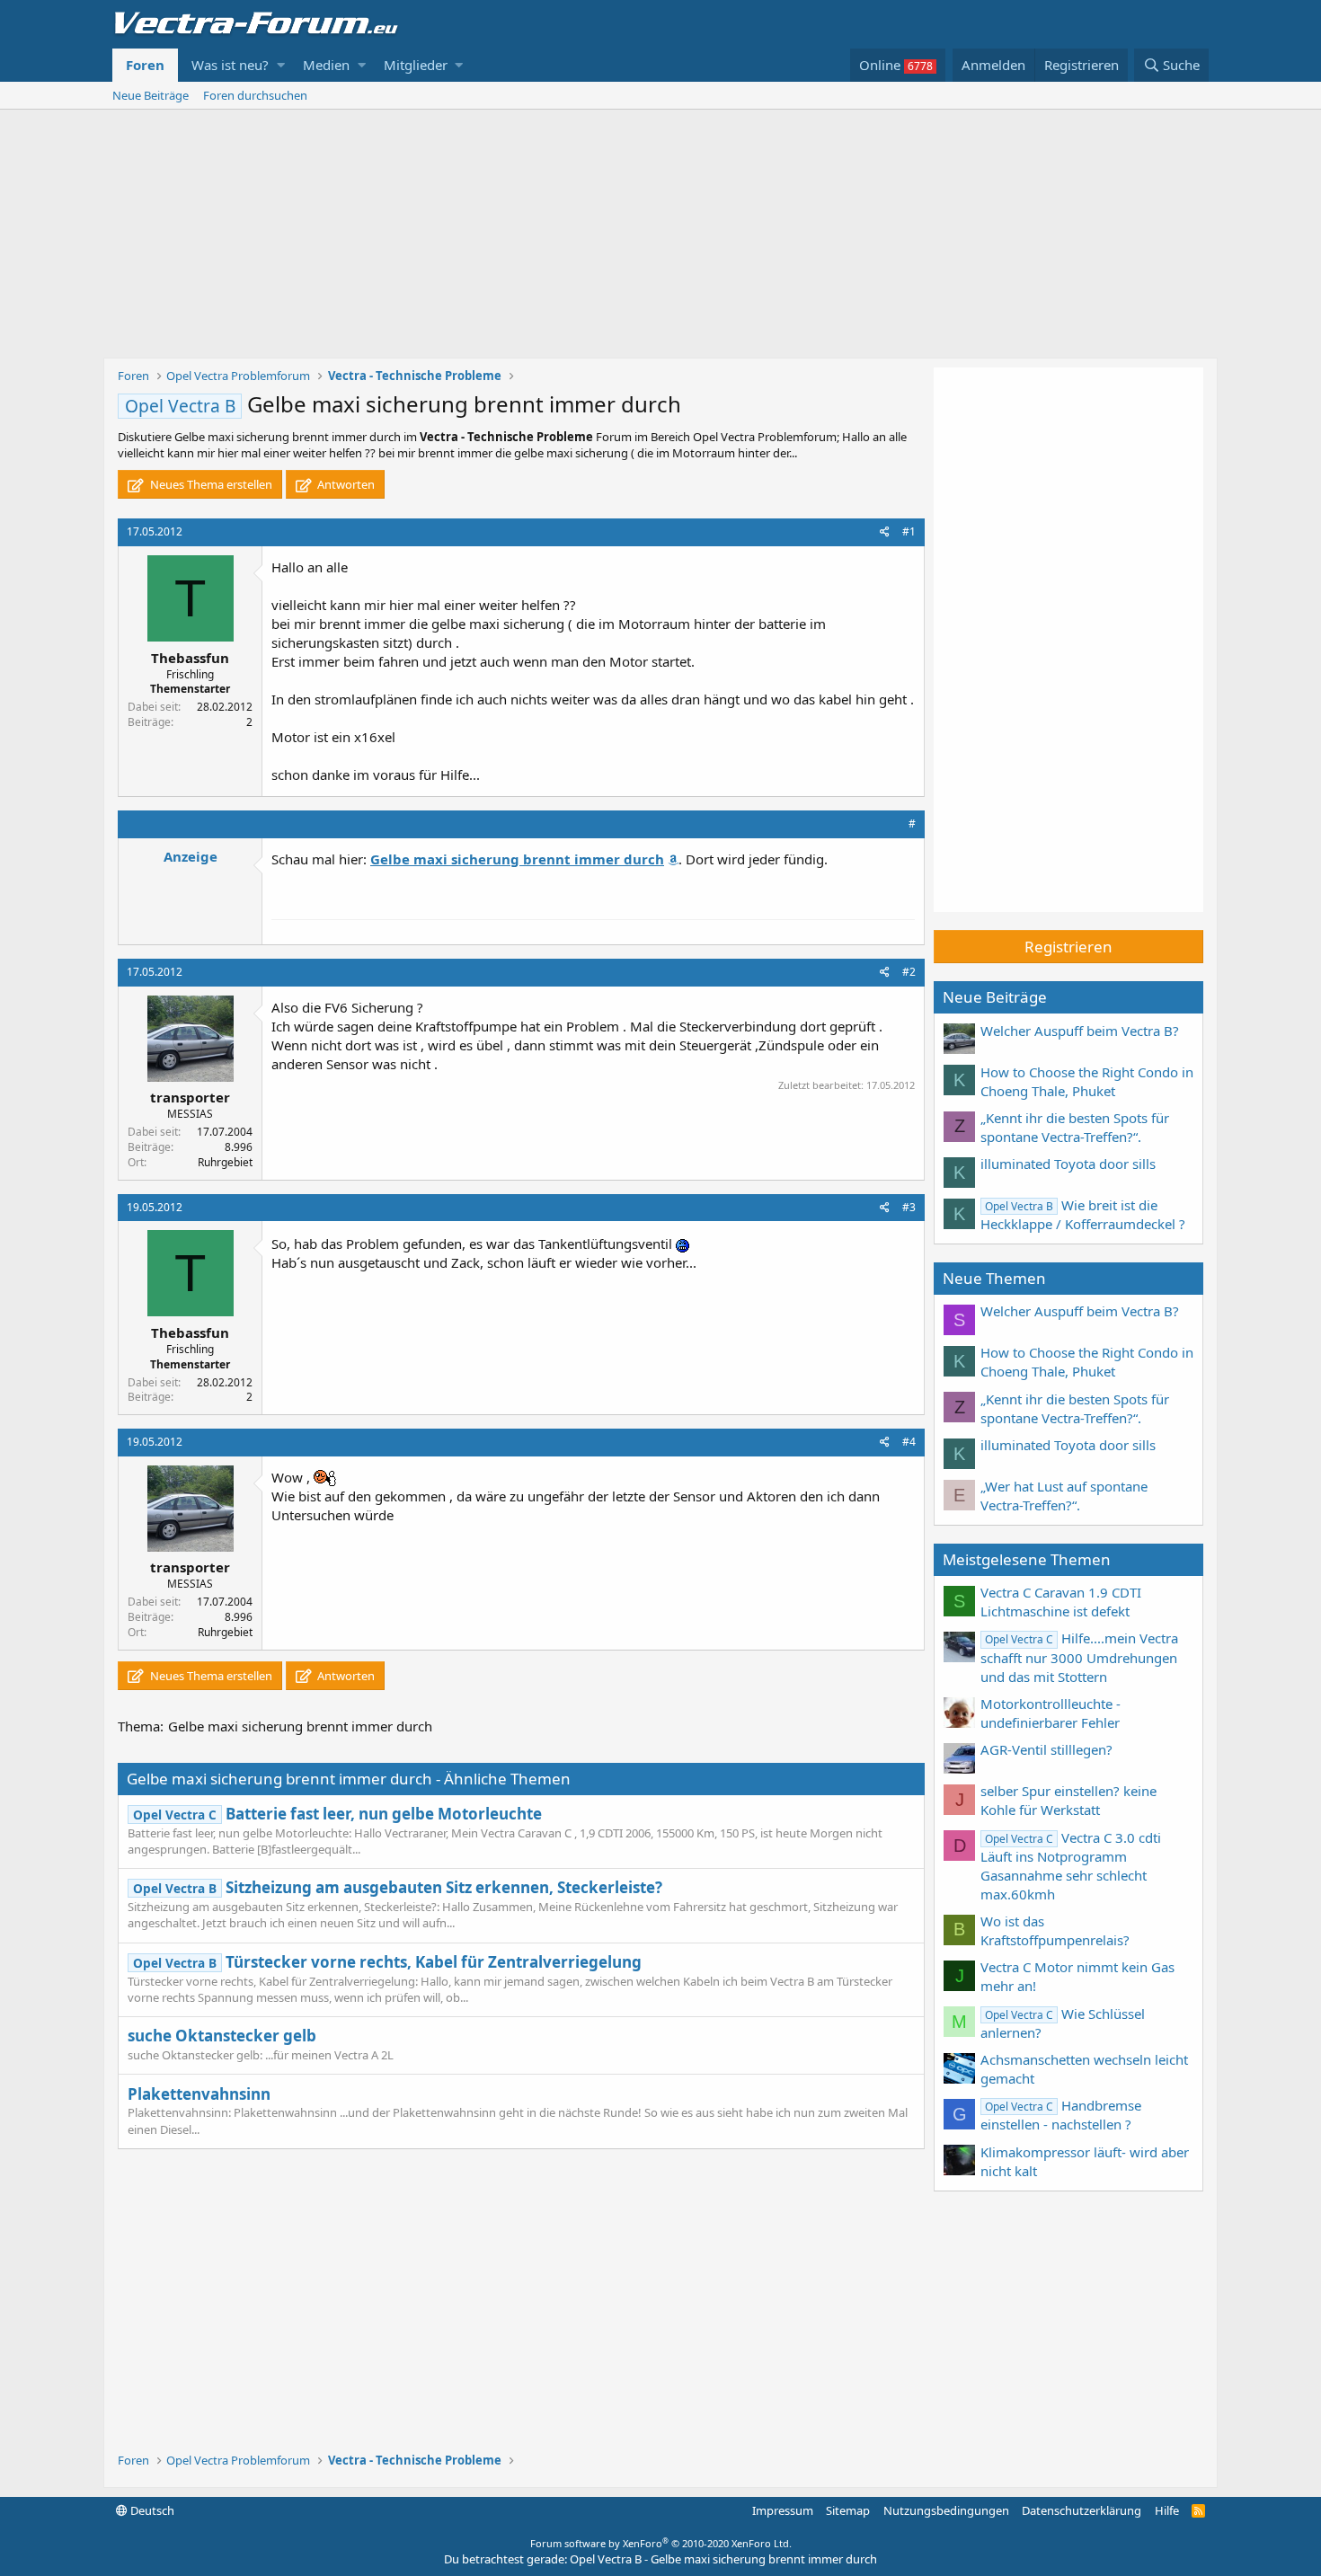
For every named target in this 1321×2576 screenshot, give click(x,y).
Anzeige (191, 856)
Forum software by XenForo (661, 2543)
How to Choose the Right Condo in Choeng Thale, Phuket (1087, 1081)
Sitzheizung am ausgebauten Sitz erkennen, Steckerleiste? (398, 1887)
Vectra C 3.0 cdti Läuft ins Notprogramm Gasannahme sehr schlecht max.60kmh (1071, 1866)
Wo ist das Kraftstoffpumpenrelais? (1055, 1930)
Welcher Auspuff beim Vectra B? (1080, 1031)
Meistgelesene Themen (1027, 1559)
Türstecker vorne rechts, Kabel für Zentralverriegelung (387, 1962)
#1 (909, 531)
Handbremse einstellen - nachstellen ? (1061, 2115)
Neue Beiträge (151, 95)
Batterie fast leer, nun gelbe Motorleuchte (337, 1814)
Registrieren (1068, 947)
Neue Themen (994, 1278)
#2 (909, 972)
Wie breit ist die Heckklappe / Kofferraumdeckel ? (1083, 1214)
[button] (281, 65)
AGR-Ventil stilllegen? (1046, 1749)
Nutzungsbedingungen (946, 2510)
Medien (326, 65)
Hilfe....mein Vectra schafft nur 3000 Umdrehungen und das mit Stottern (1079, 1657)
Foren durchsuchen (255, 95)
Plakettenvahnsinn (199, 2094)
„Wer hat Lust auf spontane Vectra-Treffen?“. (1064, 1496)
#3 (909, 1207)
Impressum (783, 2510)
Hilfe (1167, 2510)
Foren (145, 65)
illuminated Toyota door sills (1068, 1164)
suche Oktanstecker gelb (222, 2036)
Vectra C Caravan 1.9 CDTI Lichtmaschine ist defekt (1061, 1602)
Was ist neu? (230, 65)
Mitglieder (416, 65)
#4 (909, 1442)
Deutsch (151, 2510)
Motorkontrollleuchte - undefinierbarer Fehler (1051, 1713)
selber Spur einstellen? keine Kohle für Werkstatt (1068, 1800)
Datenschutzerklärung (1082, 2510)
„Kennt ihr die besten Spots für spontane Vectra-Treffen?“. (1075, 1127)
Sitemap (848, 2510)
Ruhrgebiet (225, 1162)
